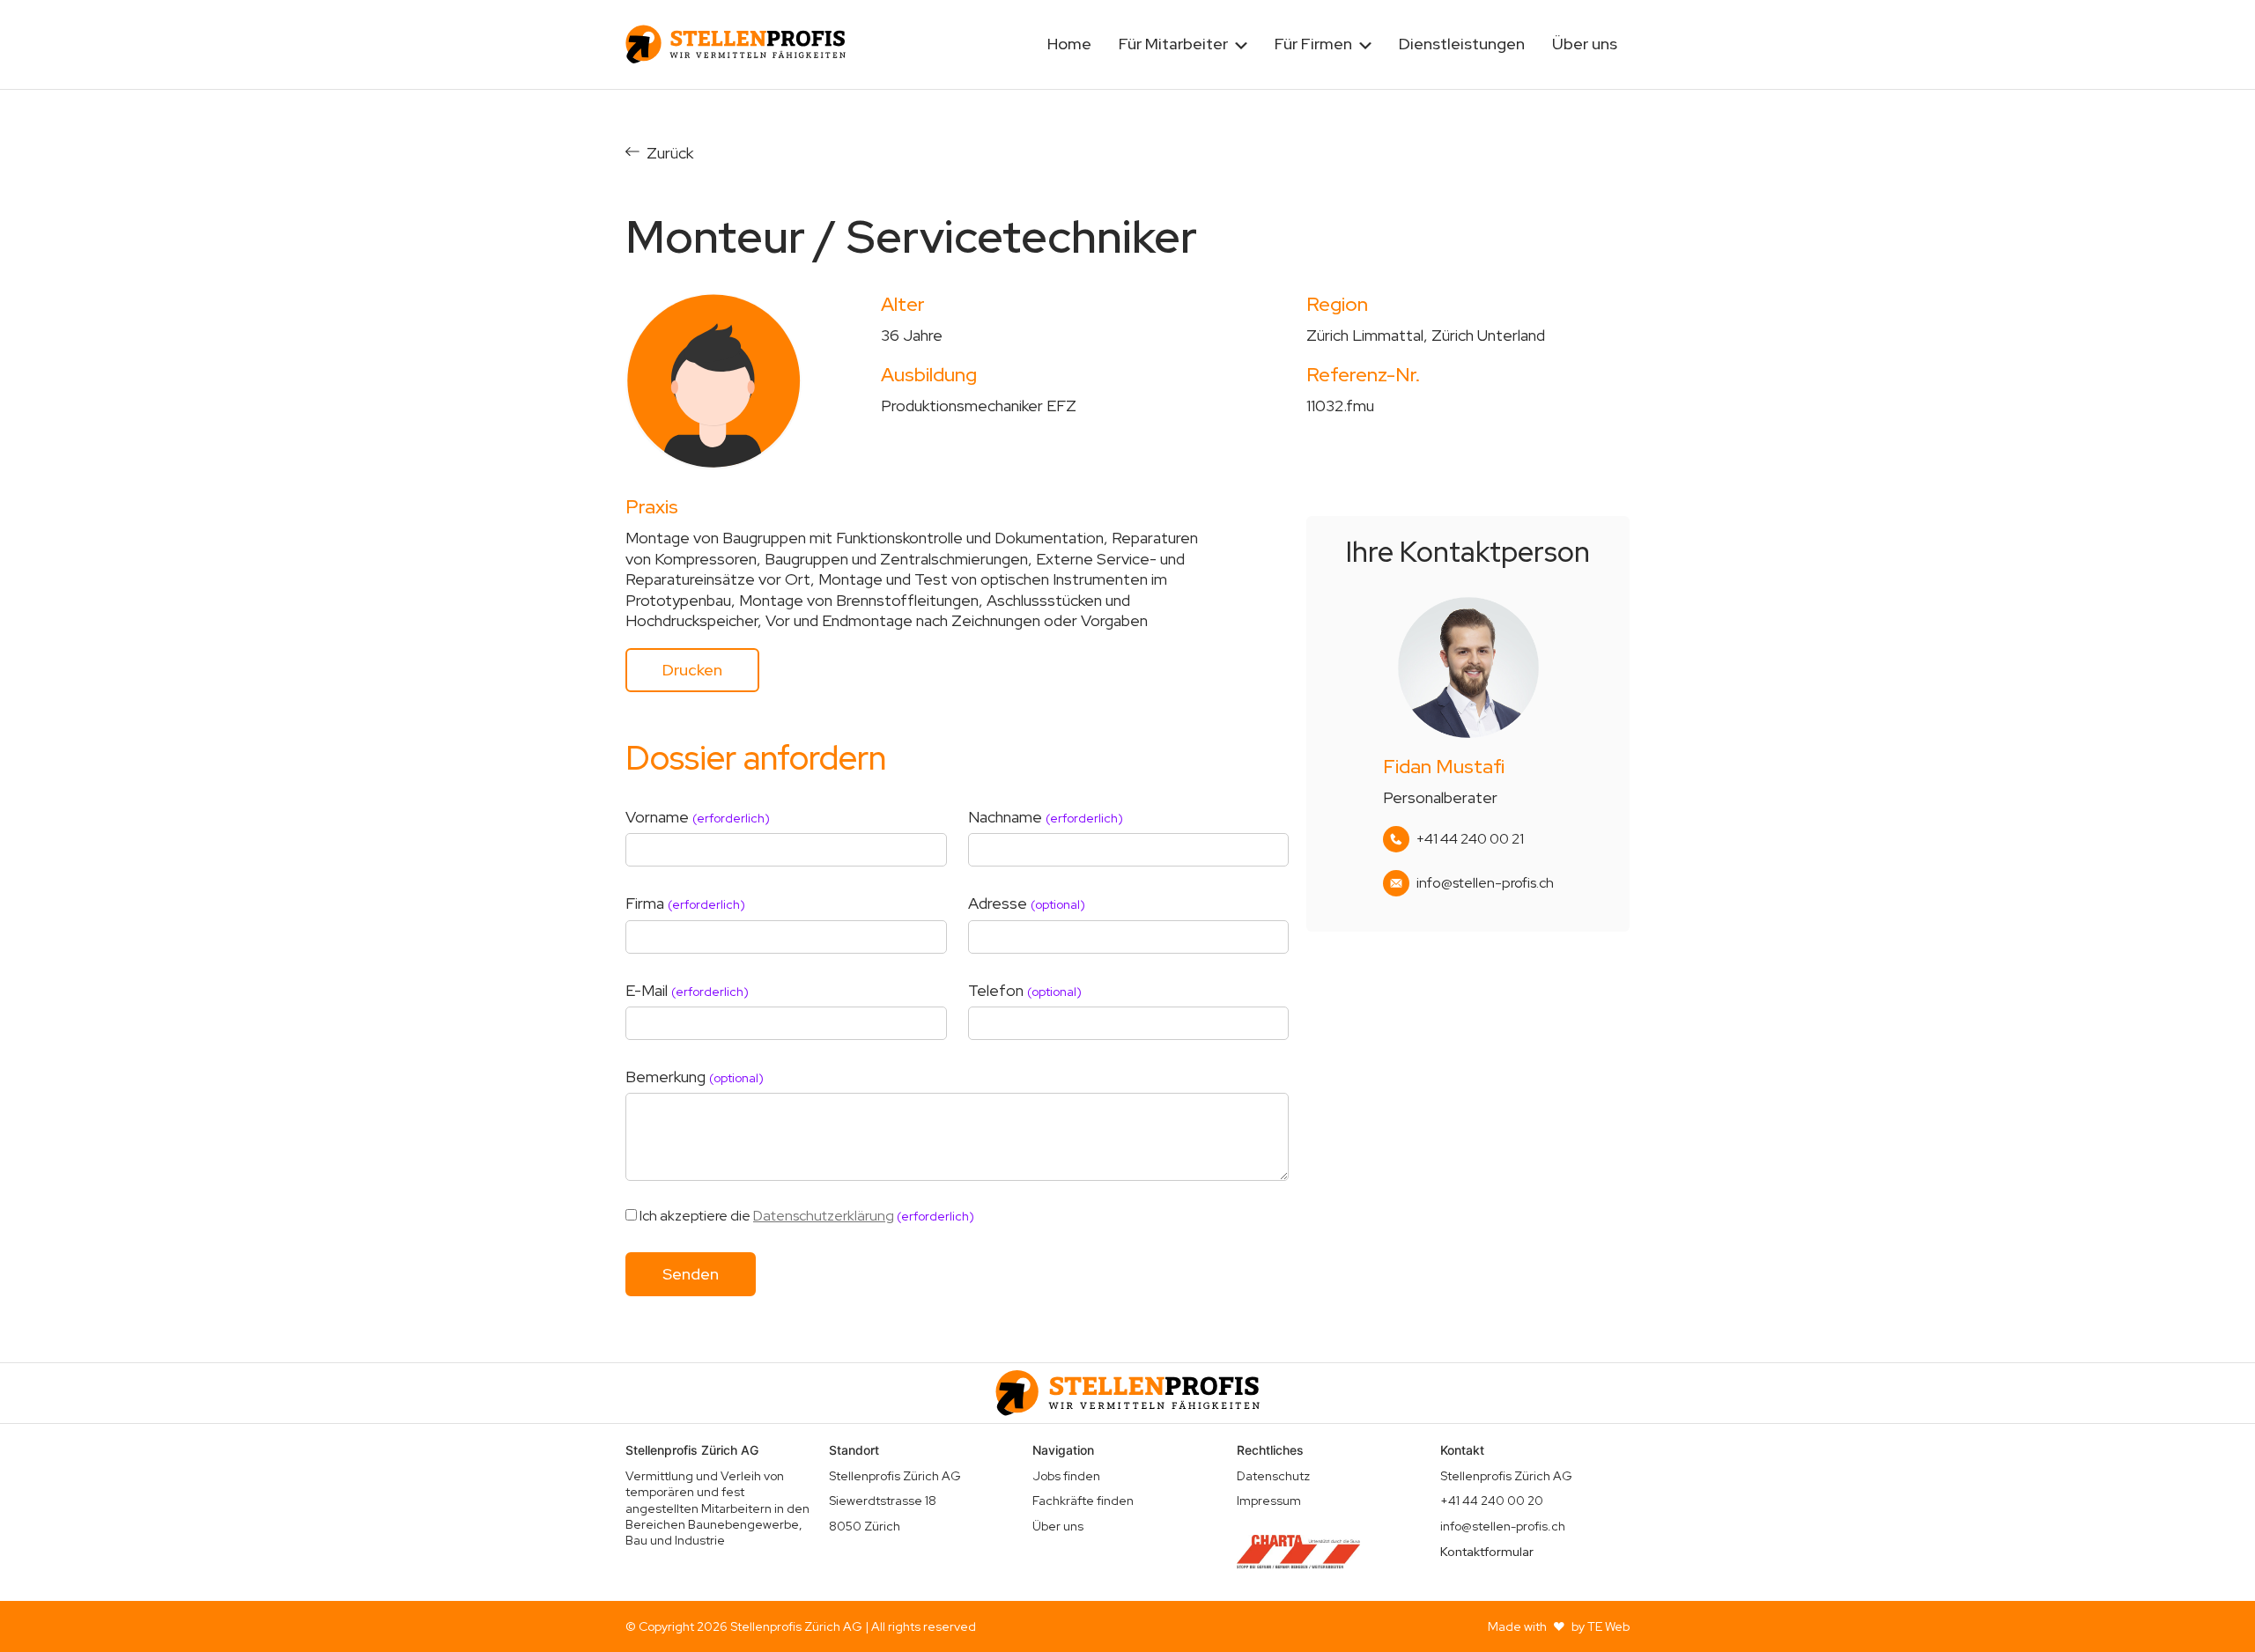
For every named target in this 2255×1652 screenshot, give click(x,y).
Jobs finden (1066, 1476)
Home (1069, 44)
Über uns (1585, 44)
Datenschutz (1273, 1476)
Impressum (1269, 1501)
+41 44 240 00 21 (1470, 839)
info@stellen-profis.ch (1485, 883)
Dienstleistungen (1462, 44)
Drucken (692, 670)
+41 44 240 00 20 (1492, 1501)
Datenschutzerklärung (824, 1216)
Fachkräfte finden (1083, 1501)
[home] (736, 44)
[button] (1183, 44)
